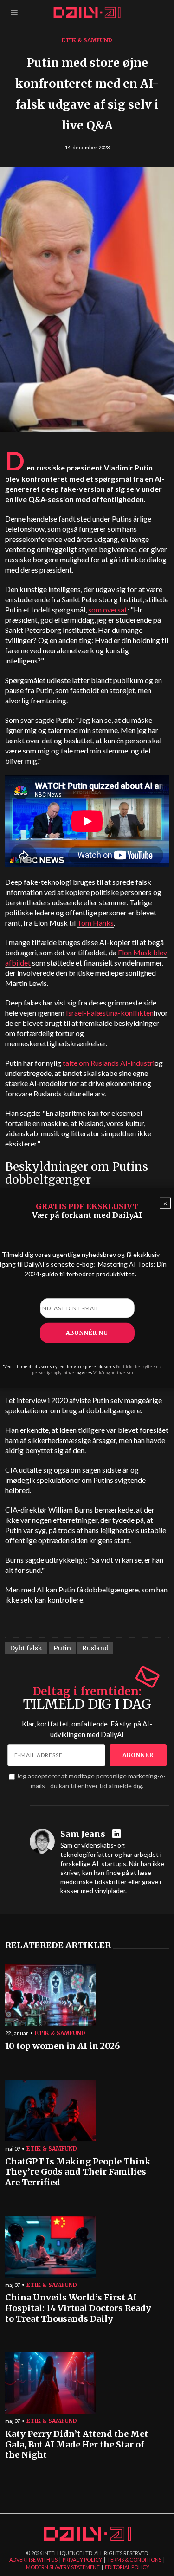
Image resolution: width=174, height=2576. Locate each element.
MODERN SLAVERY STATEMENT (63, 2567)
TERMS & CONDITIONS (134, 2560)
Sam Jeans (83, 1834)
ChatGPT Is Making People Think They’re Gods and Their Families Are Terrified (78, 2172)
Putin (62, 1648)
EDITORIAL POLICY (127, 2567)
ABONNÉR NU (87, 1333)
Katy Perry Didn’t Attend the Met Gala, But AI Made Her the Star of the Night (77, 2444)
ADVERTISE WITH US (33, 2560)
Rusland (95, 1648)
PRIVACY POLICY (82, 2560)
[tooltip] (118, 1834)
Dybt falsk (26, 1648)
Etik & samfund (87, 40)
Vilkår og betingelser (113, 1373)
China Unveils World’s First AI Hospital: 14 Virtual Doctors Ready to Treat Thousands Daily (78, 2308)
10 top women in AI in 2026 (62, 2046)
